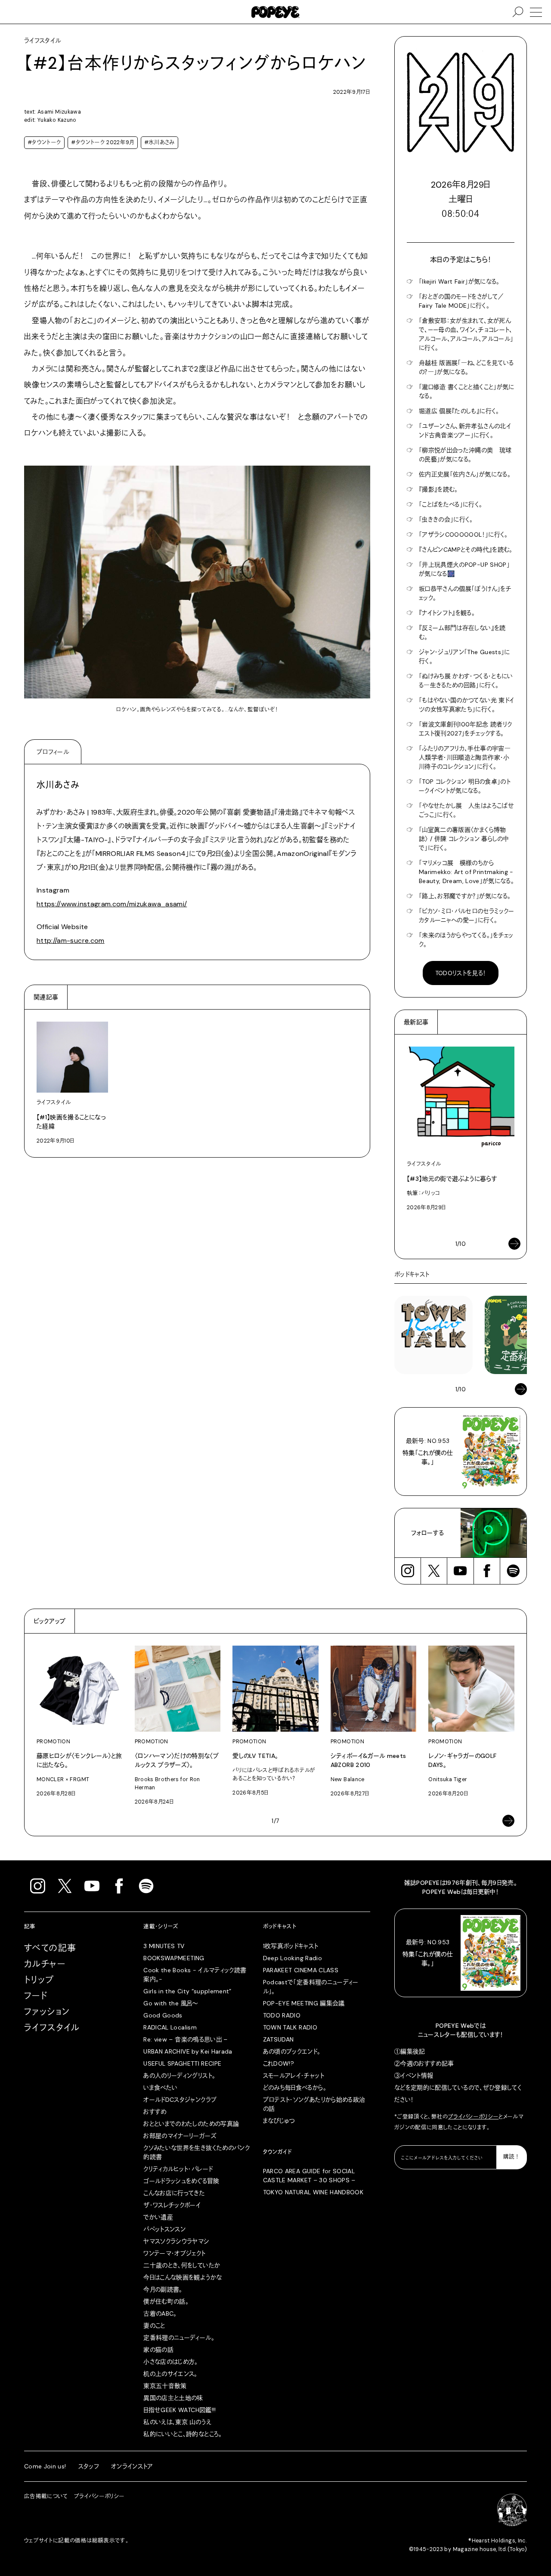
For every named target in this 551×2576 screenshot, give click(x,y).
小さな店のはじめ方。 (171, 2362)
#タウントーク (44, 142)
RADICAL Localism (170, 2027)
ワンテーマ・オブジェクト (174, 2253)
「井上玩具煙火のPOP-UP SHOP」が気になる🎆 (464, 569)
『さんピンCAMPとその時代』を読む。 (466, 550)
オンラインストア (132, 2466)
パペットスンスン (164, 2229)
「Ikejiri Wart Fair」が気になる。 (459, 281)
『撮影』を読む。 (438, 489)
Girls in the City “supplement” (187, 1991)
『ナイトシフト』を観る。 (447, 613)
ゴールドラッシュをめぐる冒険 (181, 2181)
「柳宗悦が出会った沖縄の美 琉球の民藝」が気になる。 (465, 455)
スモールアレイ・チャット (294, 2076)
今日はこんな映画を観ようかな (183, 2277)
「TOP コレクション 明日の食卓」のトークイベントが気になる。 (465, 786)
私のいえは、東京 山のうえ (177, 2422)
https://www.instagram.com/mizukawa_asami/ (112, 904)
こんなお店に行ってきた (174, 2193)
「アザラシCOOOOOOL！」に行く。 (463, 534)
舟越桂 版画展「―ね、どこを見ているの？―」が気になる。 (466, 367)
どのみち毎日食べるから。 (295, 2088)
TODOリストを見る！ (461, 973)
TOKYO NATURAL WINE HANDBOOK (313, 2192)
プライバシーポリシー (474, 2117)
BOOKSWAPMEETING (174, 1958)
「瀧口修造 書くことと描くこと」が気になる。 (467, 391)
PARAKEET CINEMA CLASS (301, 1970)
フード (36, 1996)
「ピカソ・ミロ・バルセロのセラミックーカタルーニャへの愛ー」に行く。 (467, 916)
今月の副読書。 (163, 2289)
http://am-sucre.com (71, 941)
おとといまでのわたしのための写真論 (191, 2124)
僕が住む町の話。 (166, 2301)
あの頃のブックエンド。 (292, 2051)
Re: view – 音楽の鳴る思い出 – (185, 2039)
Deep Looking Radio (293, 1958)
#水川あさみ (159, 142)
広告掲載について (46, 2496)
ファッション (47, 2012)
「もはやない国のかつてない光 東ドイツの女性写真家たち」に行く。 (466, 705)
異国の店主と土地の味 (173, 2398)
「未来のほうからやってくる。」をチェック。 (466, 940)
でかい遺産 (158, 2217)
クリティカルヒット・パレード (178, 2169)
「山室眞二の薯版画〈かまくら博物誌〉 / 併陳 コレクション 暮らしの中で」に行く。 (464, 839)
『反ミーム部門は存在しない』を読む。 (462, 632)
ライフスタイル (52, 2028)
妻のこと (154, 2326)
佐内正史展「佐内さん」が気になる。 (465, 474)
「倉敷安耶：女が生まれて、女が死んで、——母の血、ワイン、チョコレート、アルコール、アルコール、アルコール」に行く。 (466, 334)
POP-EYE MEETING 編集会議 (304, 2003)
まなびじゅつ (279, 2121)
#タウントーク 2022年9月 (102, 142)
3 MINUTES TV (164, 1946)
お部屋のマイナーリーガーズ (180, 2136)
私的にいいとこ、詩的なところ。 (183, 2434)
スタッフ (89, 2466)
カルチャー (45, 1964)
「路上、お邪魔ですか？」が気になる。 (465, 896)
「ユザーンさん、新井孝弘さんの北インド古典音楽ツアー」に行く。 (465, 431)
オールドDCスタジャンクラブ (180, 2100)
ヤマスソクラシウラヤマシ (176, 2241)
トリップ (39, 1980)
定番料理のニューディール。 (179, 2338)
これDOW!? (279, 2063)
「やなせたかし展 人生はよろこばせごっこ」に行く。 (466, 810)
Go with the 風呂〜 (170, 2003)
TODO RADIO (282, 2015)
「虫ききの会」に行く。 (446, 519)
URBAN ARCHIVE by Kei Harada (188, 2051)
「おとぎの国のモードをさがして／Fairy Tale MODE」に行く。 (461, 301)
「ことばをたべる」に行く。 (451, 504)
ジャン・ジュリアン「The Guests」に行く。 (464, 656)
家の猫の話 (158, 2350)
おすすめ (155, 2112)
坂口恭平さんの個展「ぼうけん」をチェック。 (465, 593)
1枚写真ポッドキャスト (291, 1946)
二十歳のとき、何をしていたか (182, 2265)
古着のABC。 (160, 2313)
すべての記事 (50, 1948)
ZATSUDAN (279, 2039)
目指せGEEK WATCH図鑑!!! (180, 2410)
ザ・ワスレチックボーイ (172, 2205)
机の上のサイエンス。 (170, 2374)
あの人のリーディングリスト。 (179, 2076)
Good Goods (163, 2015)
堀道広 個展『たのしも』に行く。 (459, 411)
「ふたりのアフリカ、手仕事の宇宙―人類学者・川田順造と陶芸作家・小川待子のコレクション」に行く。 (465, 757)
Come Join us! (45, 2466)
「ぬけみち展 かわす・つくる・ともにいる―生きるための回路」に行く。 (466, 681)
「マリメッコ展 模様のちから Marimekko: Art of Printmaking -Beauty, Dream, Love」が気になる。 (466, 872)
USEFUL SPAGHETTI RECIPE (182, 2063)
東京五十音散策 (165, 2386)
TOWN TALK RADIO (290, 2027)
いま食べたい (160, 2088)
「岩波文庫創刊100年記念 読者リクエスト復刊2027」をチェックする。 (465, 729)
